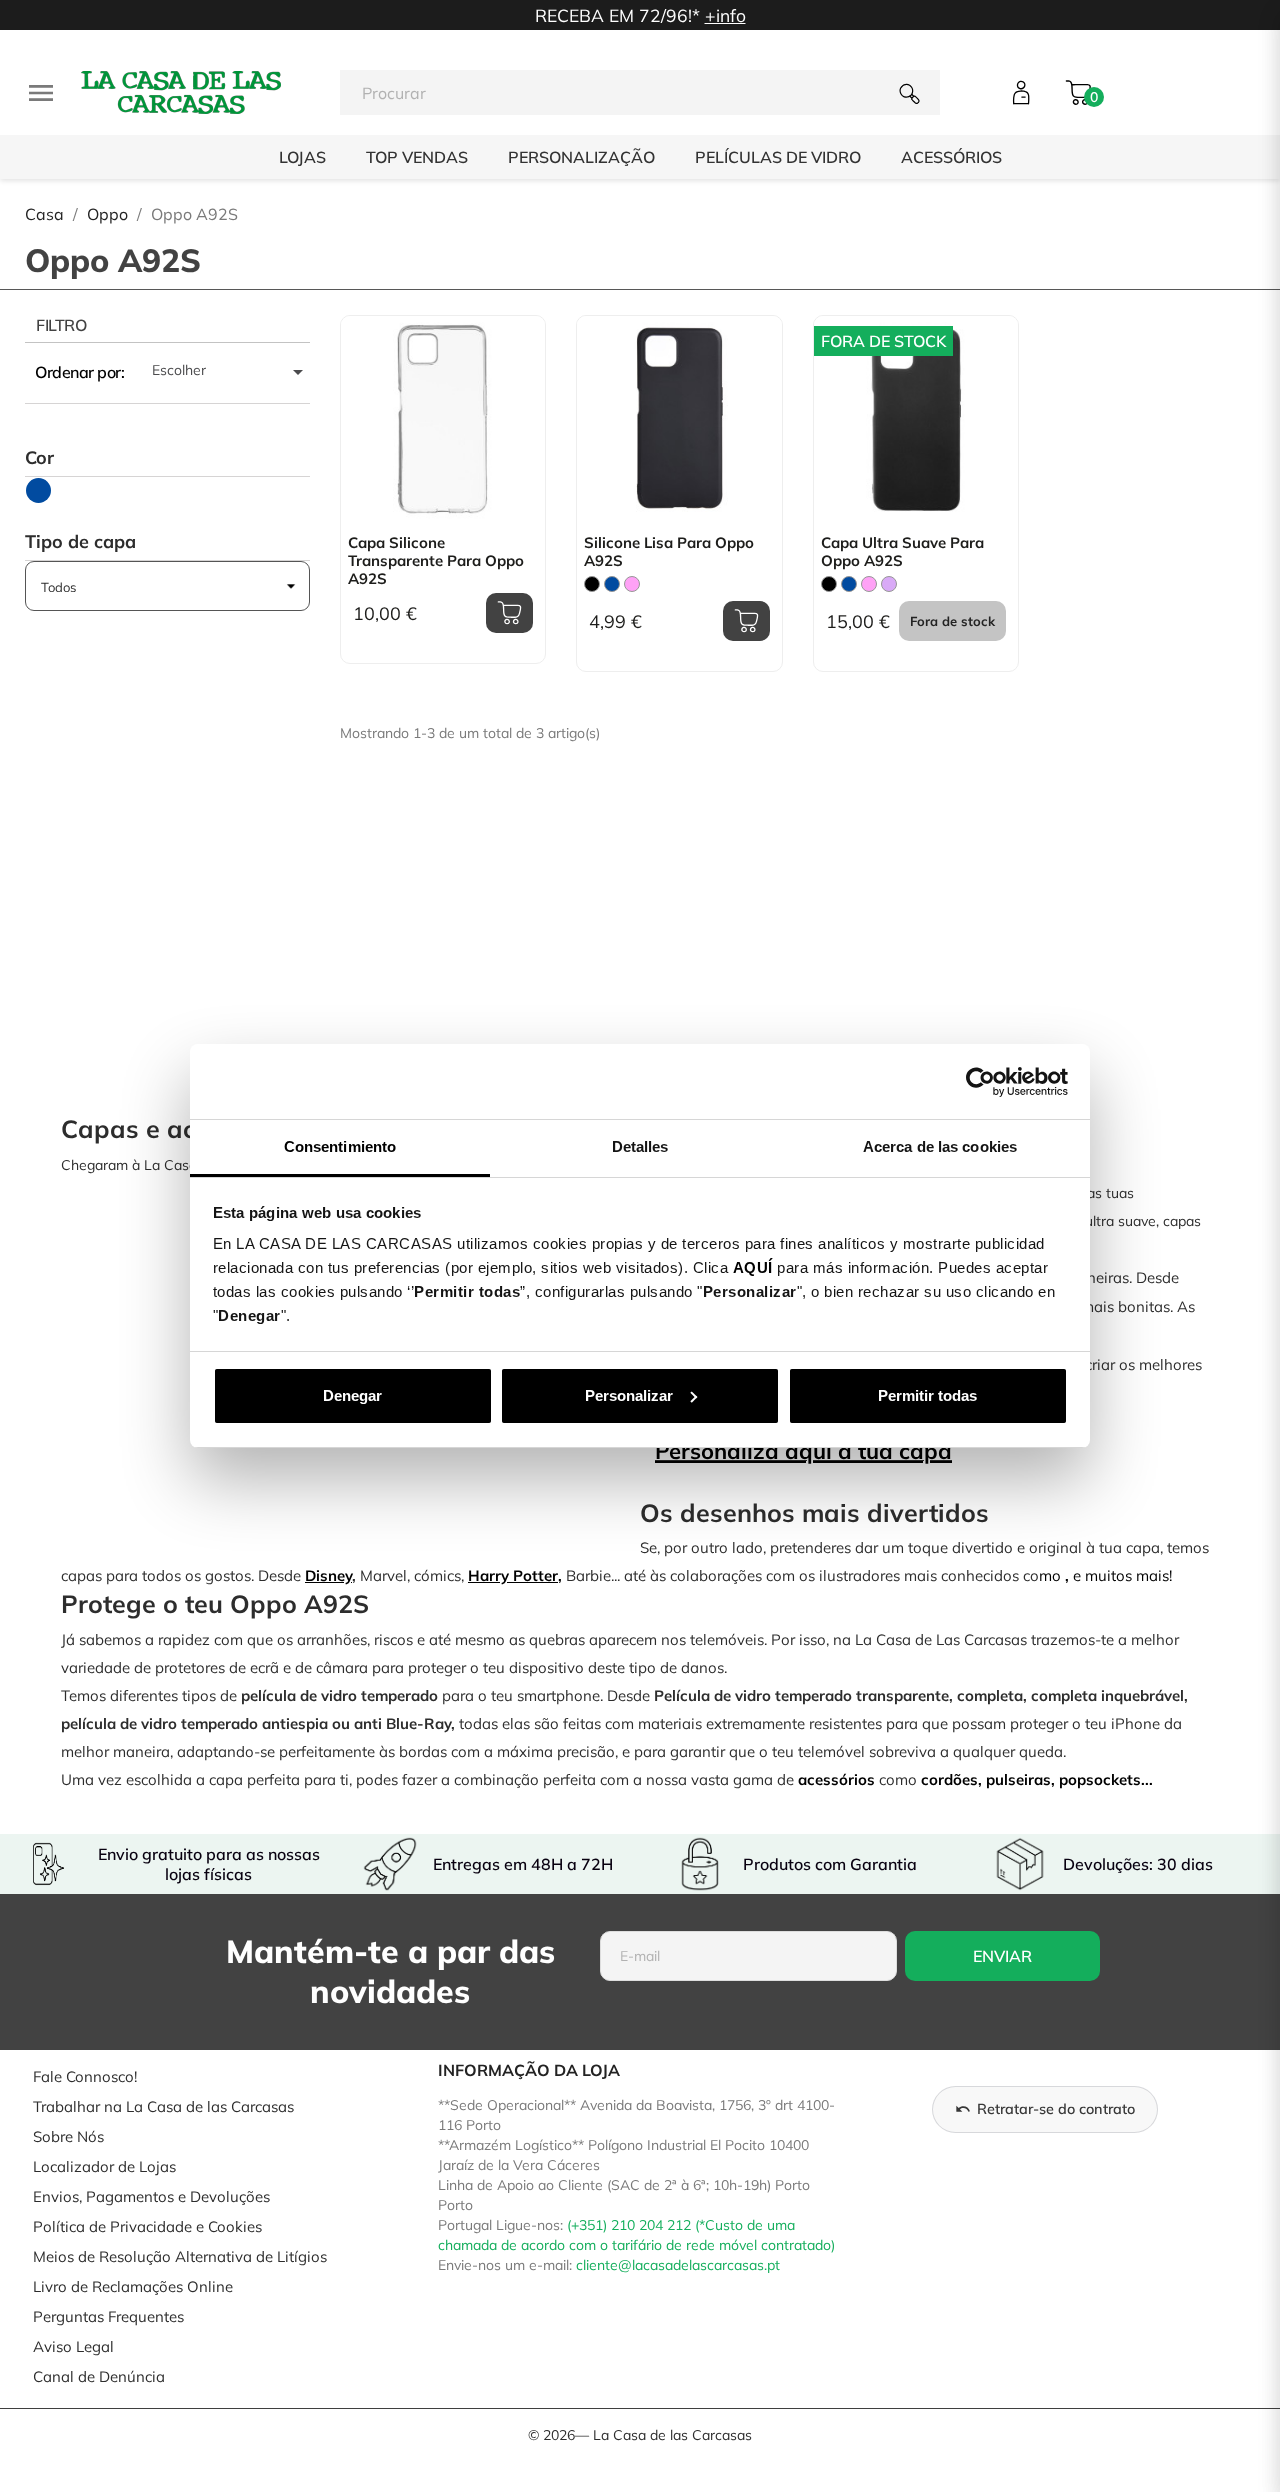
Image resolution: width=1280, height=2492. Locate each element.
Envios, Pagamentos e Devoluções (151, 2196)
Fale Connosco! (85, 2076)
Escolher (231, 372)
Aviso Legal (73, 2346)
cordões (949, 1779)
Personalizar (629, 1395)
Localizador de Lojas (104, 2166)
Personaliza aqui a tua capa (803, 1451)
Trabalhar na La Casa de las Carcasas (163, 2106)
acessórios (836, 1779)
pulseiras (1018, 1779)
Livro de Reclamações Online (133, 2286)
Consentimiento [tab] (340, 1146)
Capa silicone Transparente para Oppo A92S (436, 561)
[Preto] (592, 584)
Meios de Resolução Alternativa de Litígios (180, 2256)
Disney (328, 1575)
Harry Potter (513, 1575)
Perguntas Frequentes (108, 2316)
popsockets (1100, 1779)
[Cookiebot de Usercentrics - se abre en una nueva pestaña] (980, 1082)
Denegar (352, 1395)
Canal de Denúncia (99, 2376)
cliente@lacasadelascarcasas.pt (678, 2265)
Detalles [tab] (640, 1146)
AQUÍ (753, 1267)
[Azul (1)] (38, 490)
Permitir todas (927, 1395)
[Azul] (612, 584)
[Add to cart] (509, 613)
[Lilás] (889, 584)
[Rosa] (632, 584)
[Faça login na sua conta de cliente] (1021, 92)
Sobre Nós (68, 2136)
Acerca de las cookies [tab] (940, 1146)
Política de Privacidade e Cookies (147, 2226)
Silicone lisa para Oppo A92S (669, 552)
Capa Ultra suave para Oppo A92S (902, 552)
